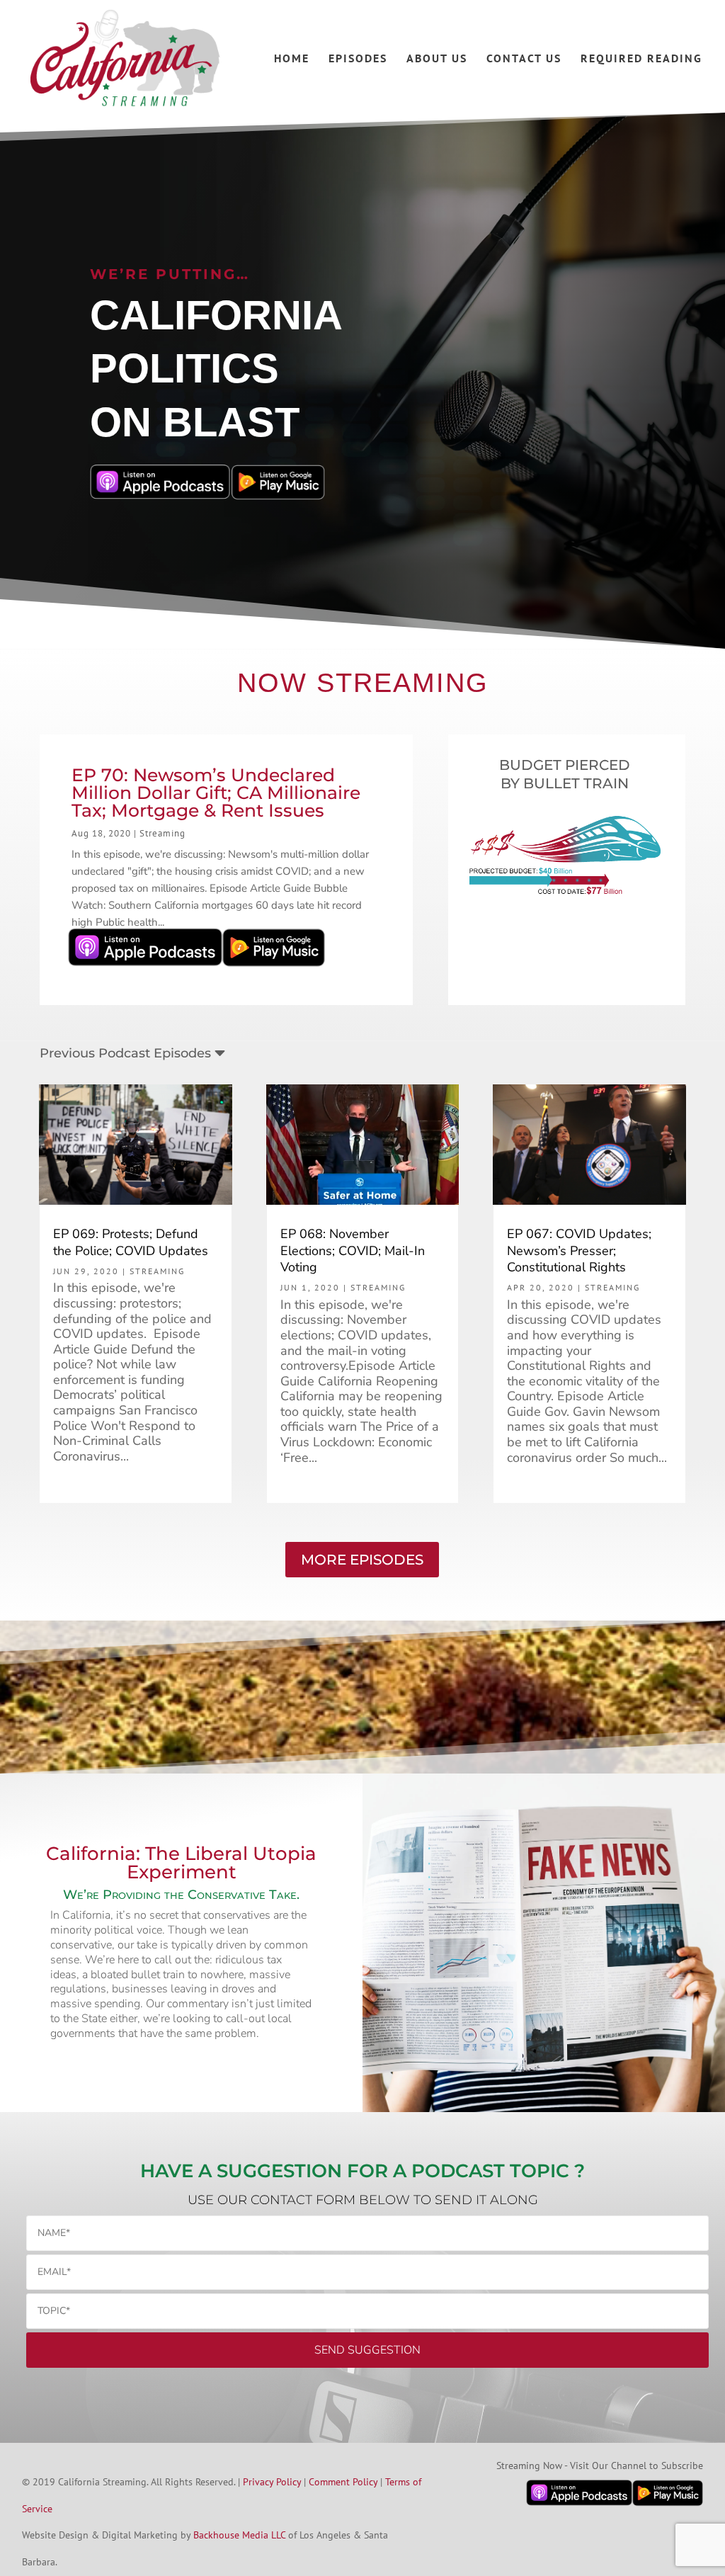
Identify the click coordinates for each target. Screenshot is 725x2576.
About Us (437, 59)
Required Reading (641, 59)
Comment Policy (343, 2482)
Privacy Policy (272, 2482)
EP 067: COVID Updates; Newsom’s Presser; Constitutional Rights (579, 1250)
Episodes (358, 59)
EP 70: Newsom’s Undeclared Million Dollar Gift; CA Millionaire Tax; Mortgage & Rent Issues (216, 793)
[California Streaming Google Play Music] (274, 970)
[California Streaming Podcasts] (145, 970)
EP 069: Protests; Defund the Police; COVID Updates (131, 1242)
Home (292, 59)
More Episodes (362, 1560)
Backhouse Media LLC (239, 2535)
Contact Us (524, 59)
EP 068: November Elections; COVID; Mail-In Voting (353, 1250)
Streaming (162, 833)
